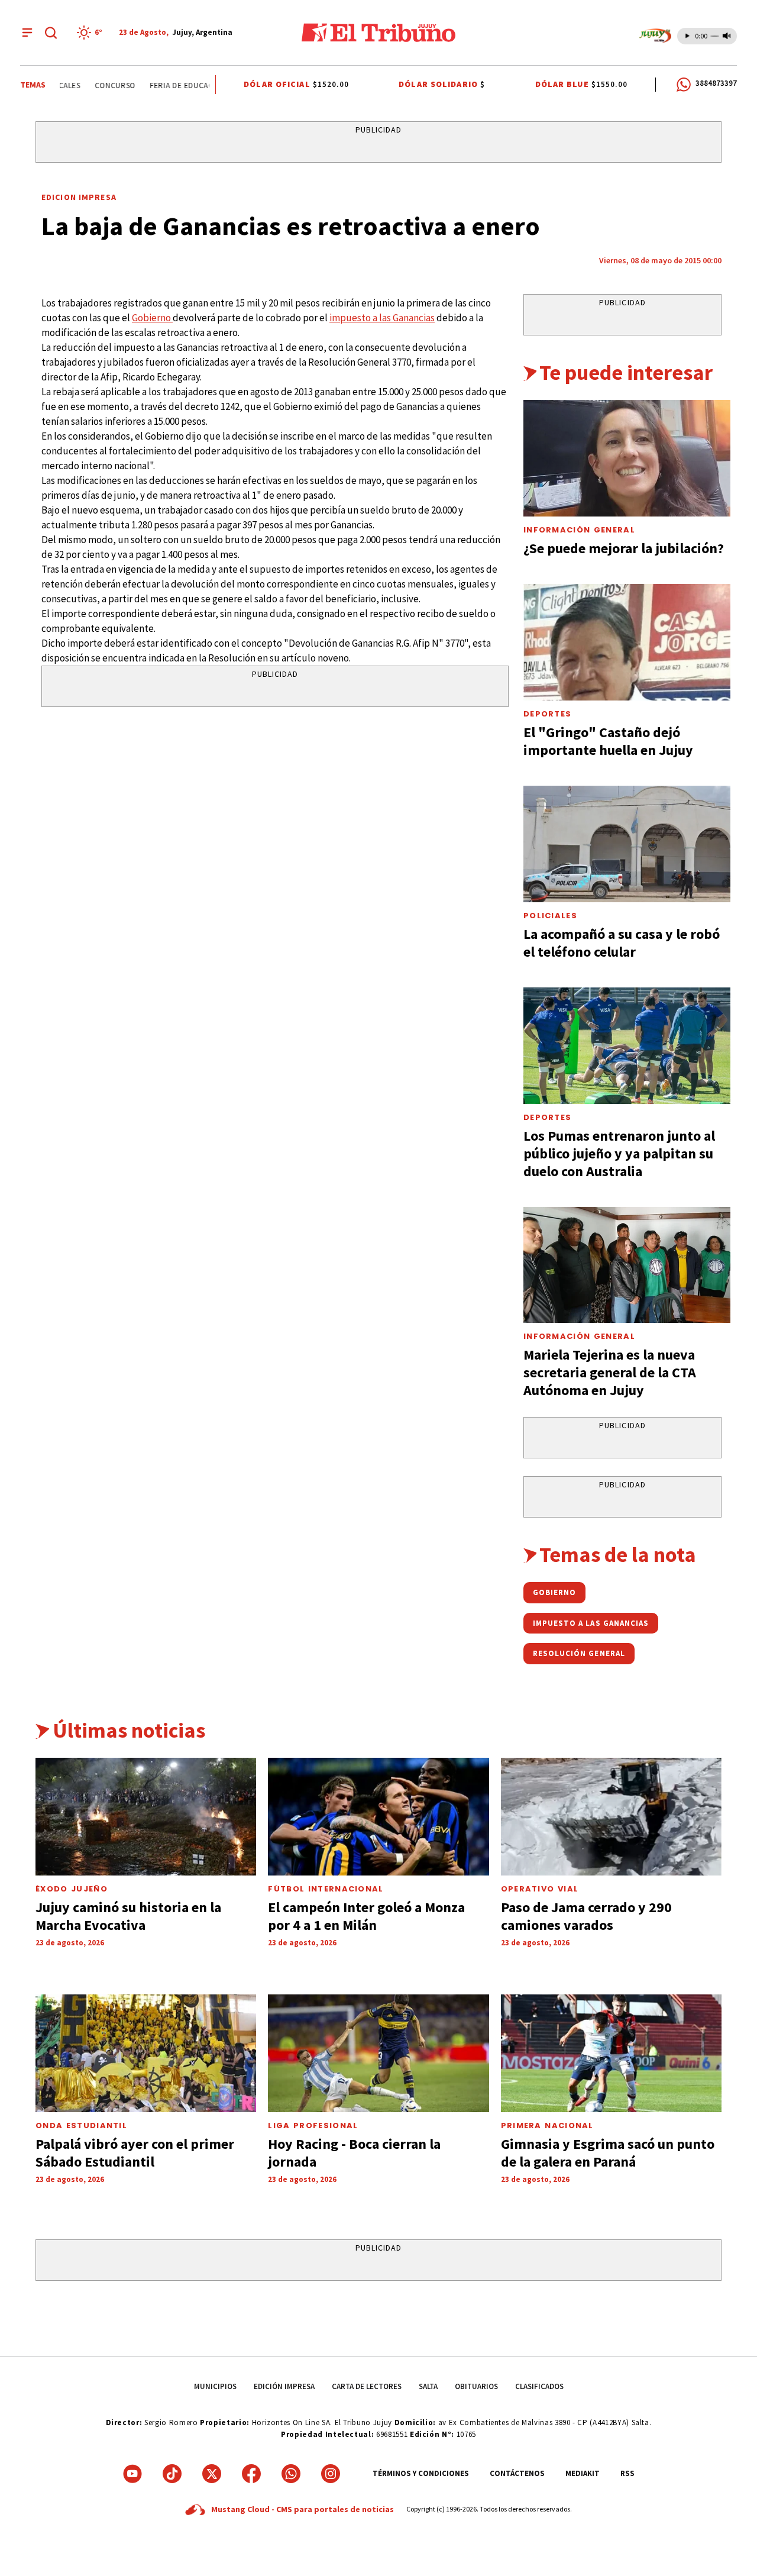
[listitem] (91, 33)
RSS (627, 2473)
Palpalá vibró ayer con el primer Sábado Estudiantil (135, 2153)
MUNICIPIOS (215, 2386)
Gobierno (152, 318)
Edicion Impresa (79, 197)
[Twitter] (212, 2474)
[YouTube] (132, 2474)
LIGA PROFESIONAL (313, 2125)
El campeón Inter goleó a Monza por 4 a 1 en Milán (366, 1916)
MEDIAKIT (583, 2473)
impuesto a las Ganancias (382, 318)
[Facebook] (251, 2474)
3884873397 (716, 83)
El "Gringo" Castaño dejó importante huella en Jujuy (608, 741)
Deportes (547, 714)
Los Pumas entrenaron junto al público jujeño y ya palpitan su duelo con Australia (619, 1153)
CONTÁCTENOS (517, 2473)
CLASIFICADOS (539, 2386)
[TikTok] (172, 2474)
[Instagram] (331, 2474)
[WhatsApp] (291, 2474)
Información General (579, 530)
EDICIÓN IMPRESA (284, 2386)
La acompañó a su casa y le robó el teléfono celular (622, 943)
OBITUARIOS (476, 2386)
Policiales (550, 916)
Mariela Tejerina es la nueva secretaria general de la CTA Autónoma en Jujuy (610, 1372)
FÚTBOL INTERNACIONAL (326, 1889)
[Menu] (27, 33)
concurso (100, 85)
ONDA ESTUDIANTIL (81, 2125)
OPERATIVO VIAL (540, 1889)
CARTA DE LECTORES (367, 2386)
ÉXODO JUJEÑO (72, 1889)
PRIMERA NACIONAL (547, 2125)
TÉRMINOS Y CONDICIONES (421, 2473)
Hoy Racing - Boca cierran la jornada (354, 2153)
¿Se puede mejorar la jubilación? (624, 548)
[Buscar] (51, 33)
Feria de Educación (174, 85)
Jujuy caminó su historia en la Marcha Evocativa (128, 1916)
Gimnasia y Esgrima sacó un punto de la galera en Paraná (608, 2153)
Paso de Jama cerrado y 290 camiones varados (586, 1916)
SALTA (428, 2386)
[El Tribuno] (378, 33)
